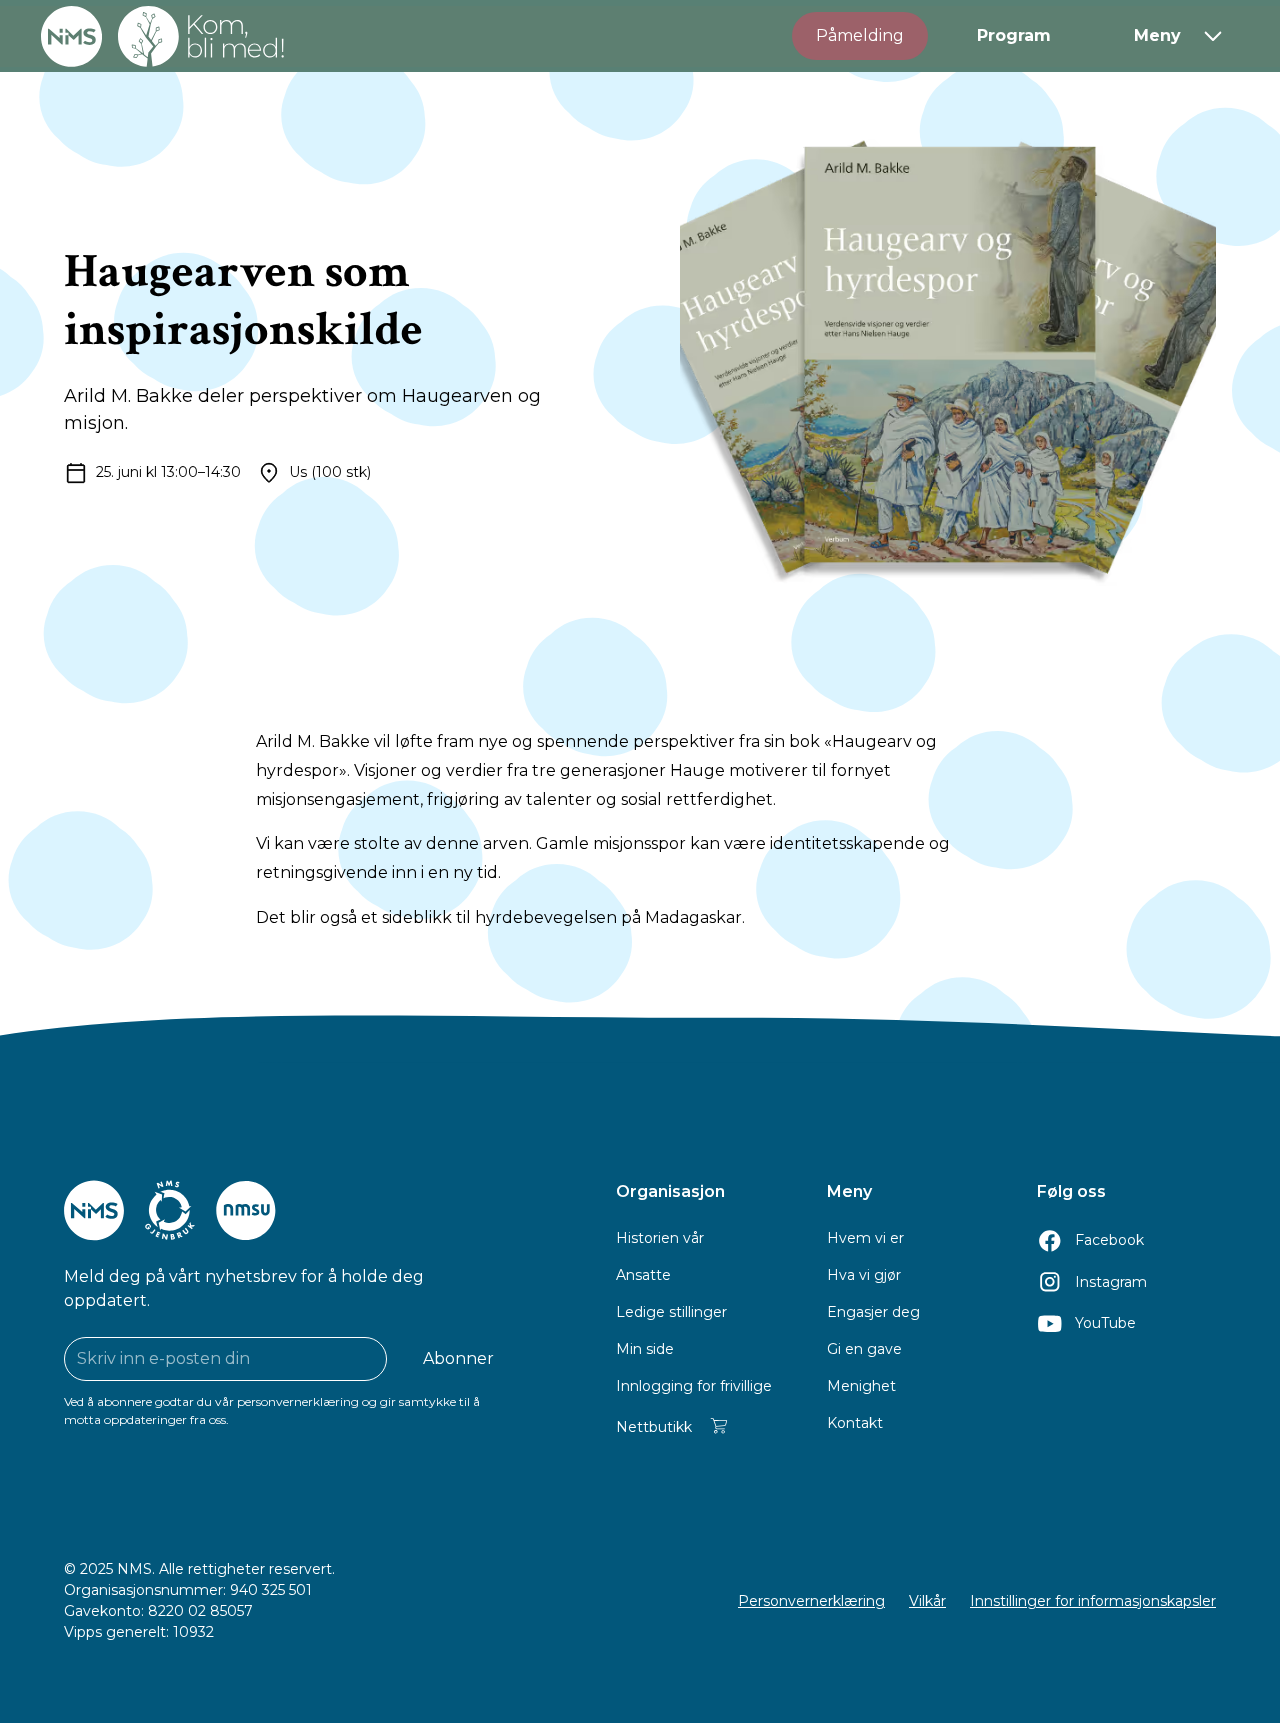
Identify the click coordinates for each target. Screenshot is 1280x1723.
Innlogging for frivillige (694, 1386)
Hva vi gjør (864, 1275)
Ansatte (643, 1275)
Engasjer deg (873, 1312)
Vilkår (927, 1601)
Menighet (861, 1386)
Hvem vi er (865, 1238)
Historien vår (660, 1238)
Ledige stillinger (671, 1312)
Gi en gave (864, 1349)
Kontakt (855, 1423)
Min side (645, 1349)
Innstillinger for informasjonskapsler (1093, 1601)
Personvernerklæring (811, 1601)
